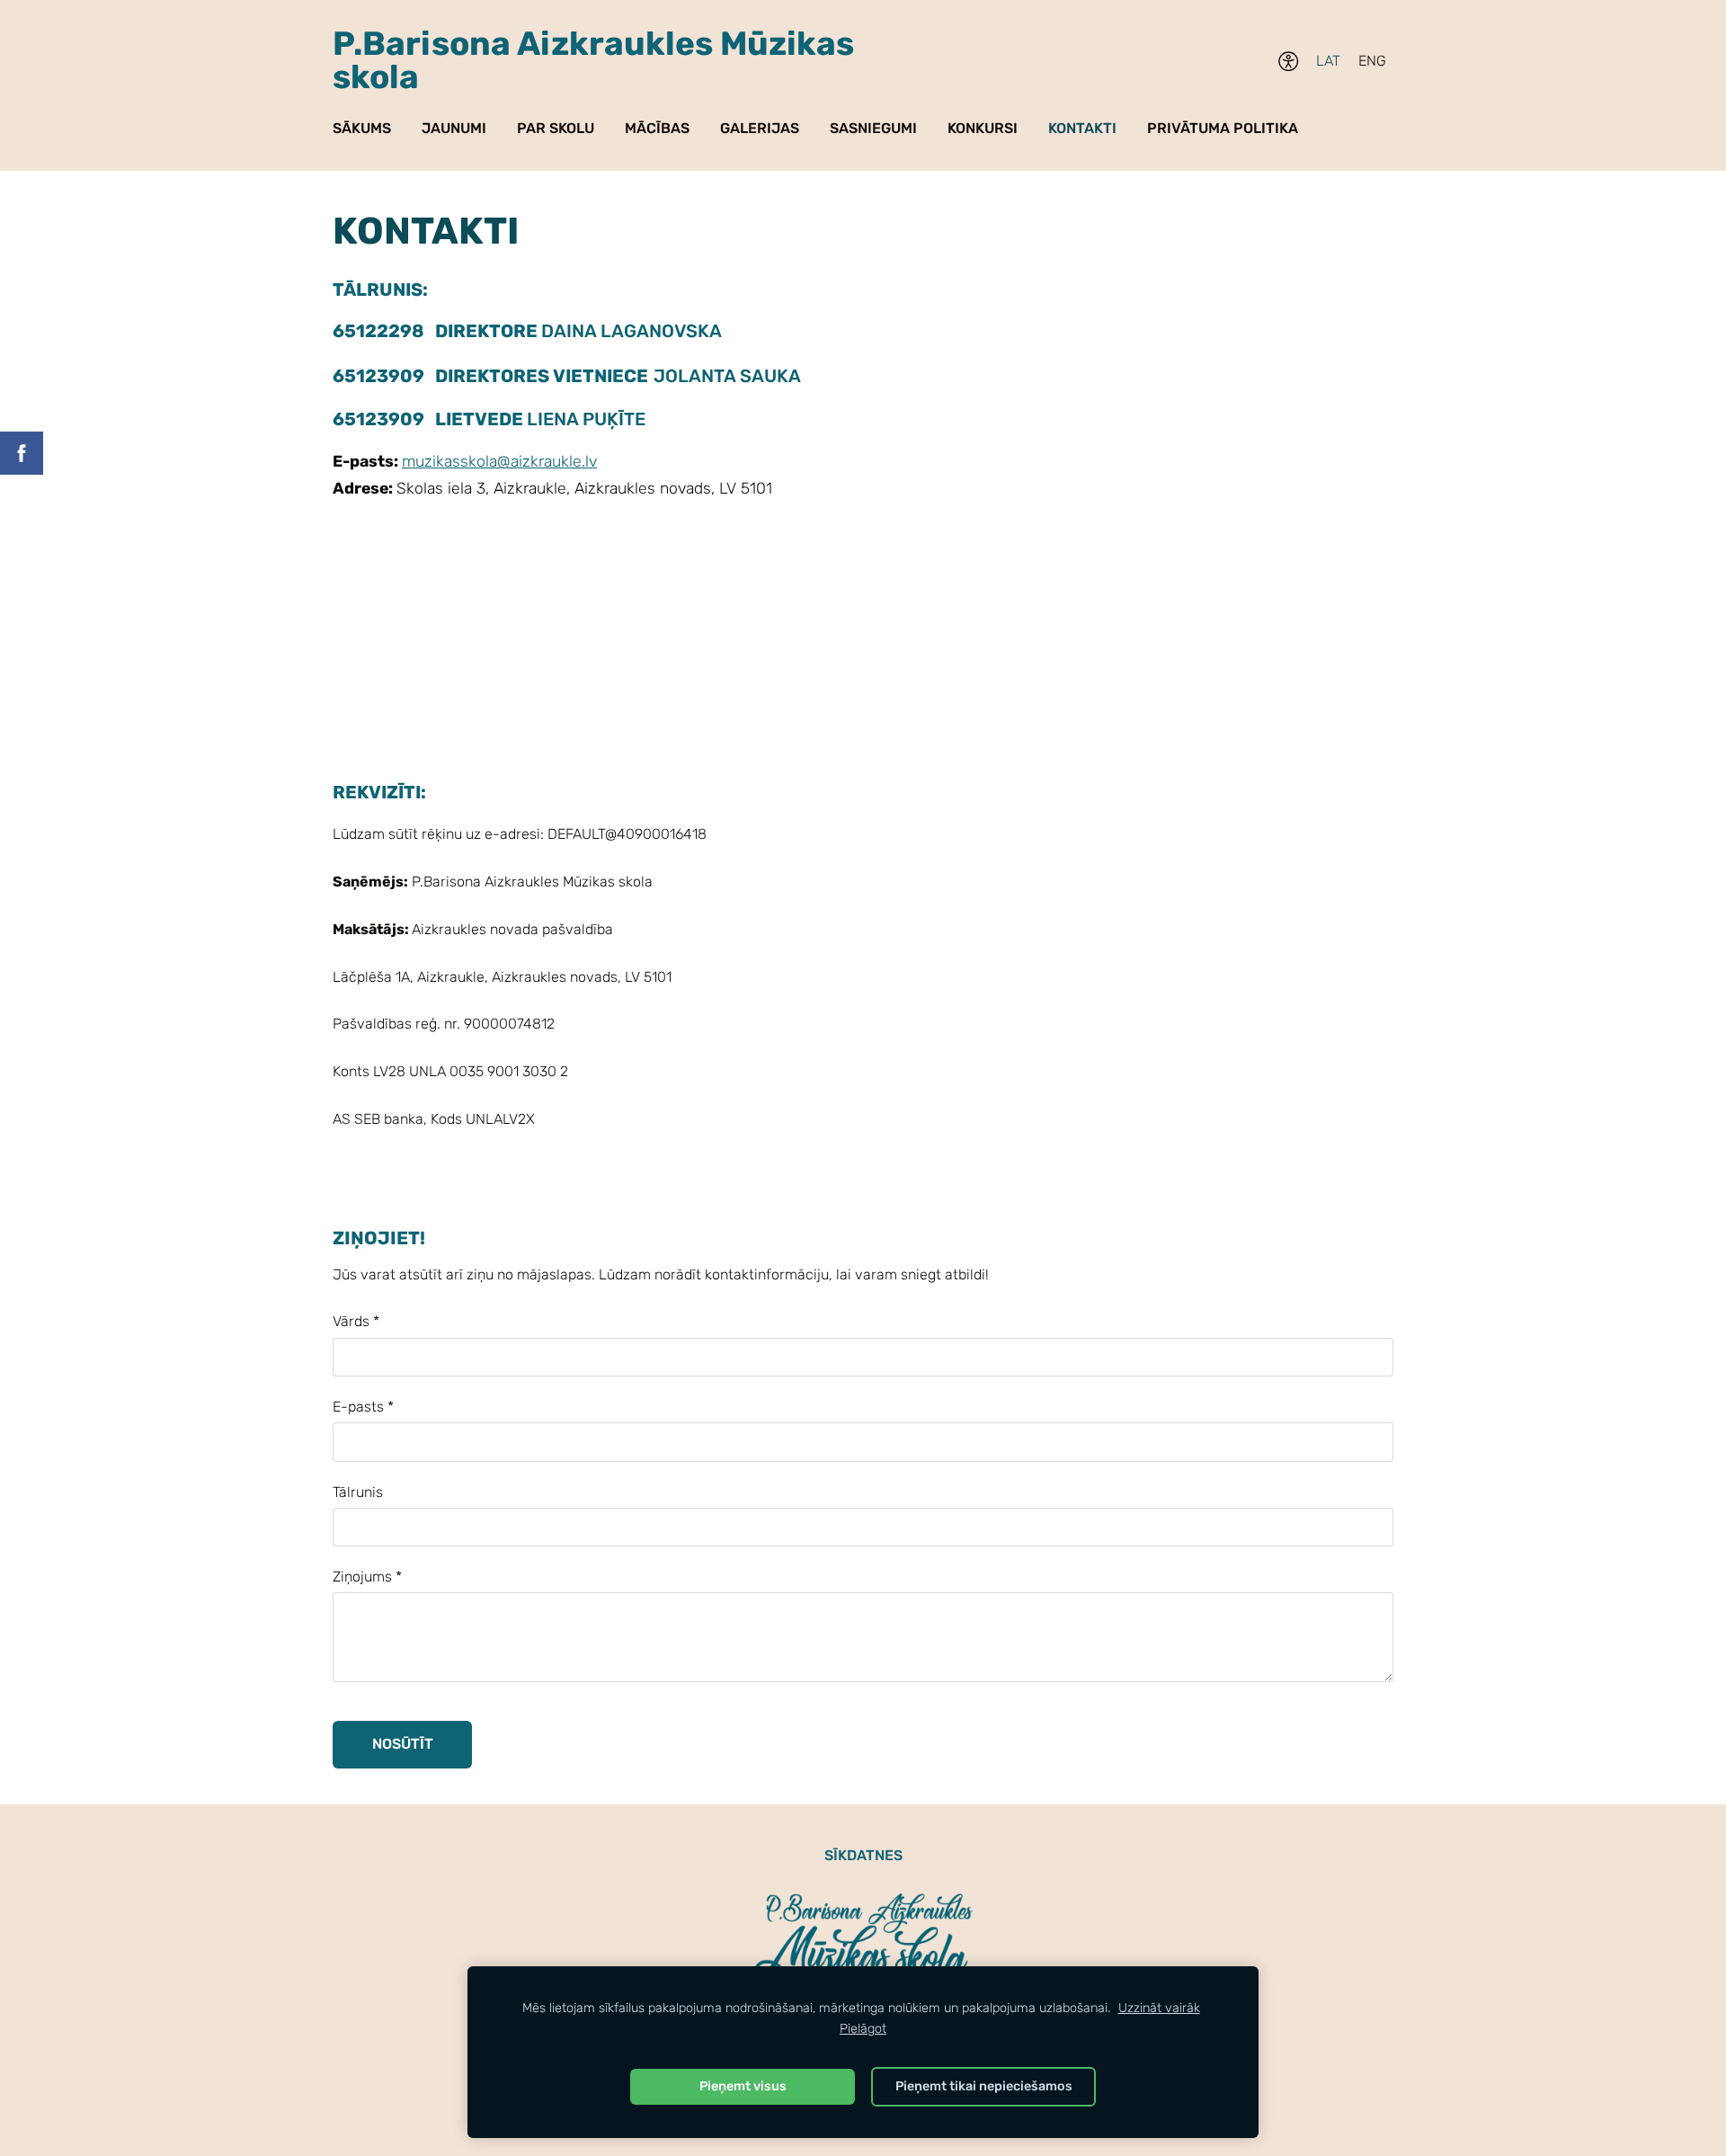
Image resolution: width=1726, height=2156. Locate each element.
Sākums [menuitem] (362, 128)
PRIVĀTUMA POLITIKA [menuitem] (1223, 128)
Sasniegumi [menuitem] (873, 128)
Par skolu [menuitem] (556, 128)
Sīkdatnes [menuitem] (863, 1855)
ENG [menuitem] (1372, 61)
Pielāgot (863, 2029)
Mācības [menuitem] (657, 128)
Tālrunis (358, 1492)
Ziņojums (367, 1577)
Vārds (356, 1321)
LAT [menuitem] (1328, 61)
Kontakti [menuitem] (1082, 128)
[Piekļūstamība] (1289, 62)
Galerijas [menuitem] (760, 128)
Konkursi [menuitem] (983, 128)
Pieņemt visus (743, 2086)
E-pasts (363, 1407)
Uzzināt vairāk (1159, 2008)
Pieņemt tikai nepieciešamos (984, 2086)
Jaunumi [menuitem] (454, 128)
